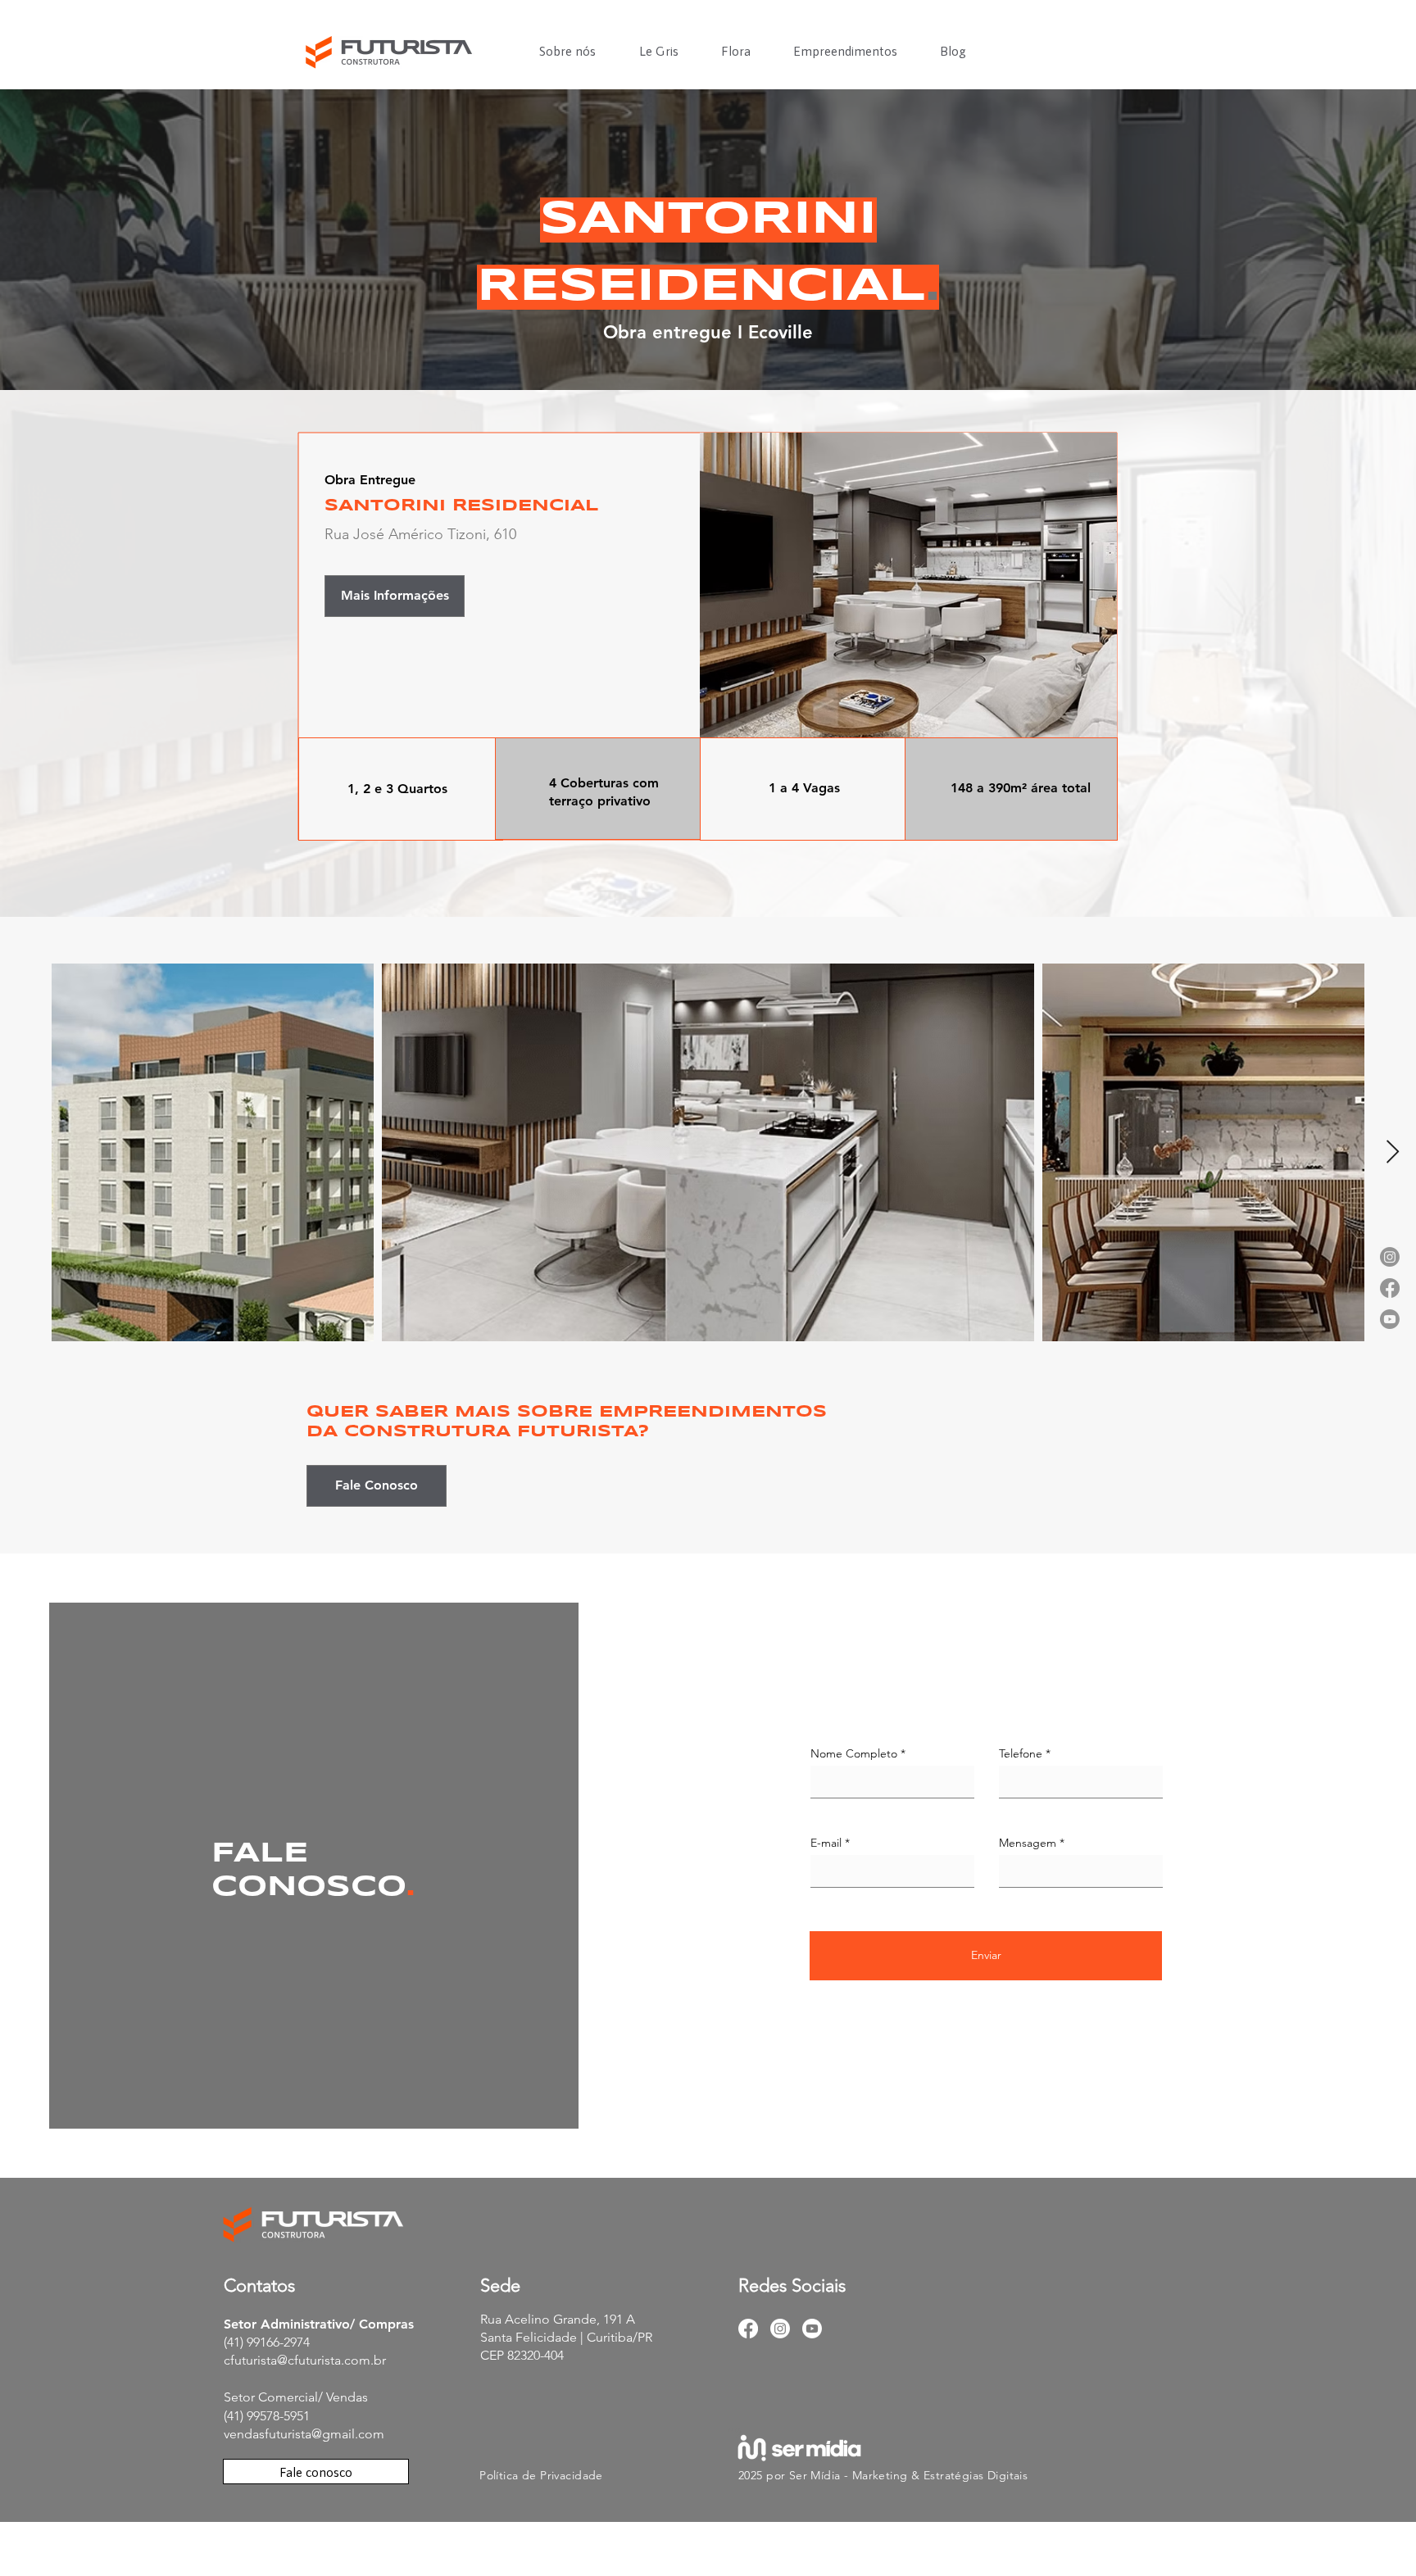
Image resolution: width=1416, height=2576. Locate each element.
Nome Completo (854, 1753)
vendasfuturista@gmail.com (304, 2434)
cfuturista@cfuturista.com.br (305, 2360)
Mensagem (1028, 1843)
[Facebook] (748, 2329)
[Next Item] (1392, 1152)
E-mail (826, 1843)
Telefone (1021, 1753)
